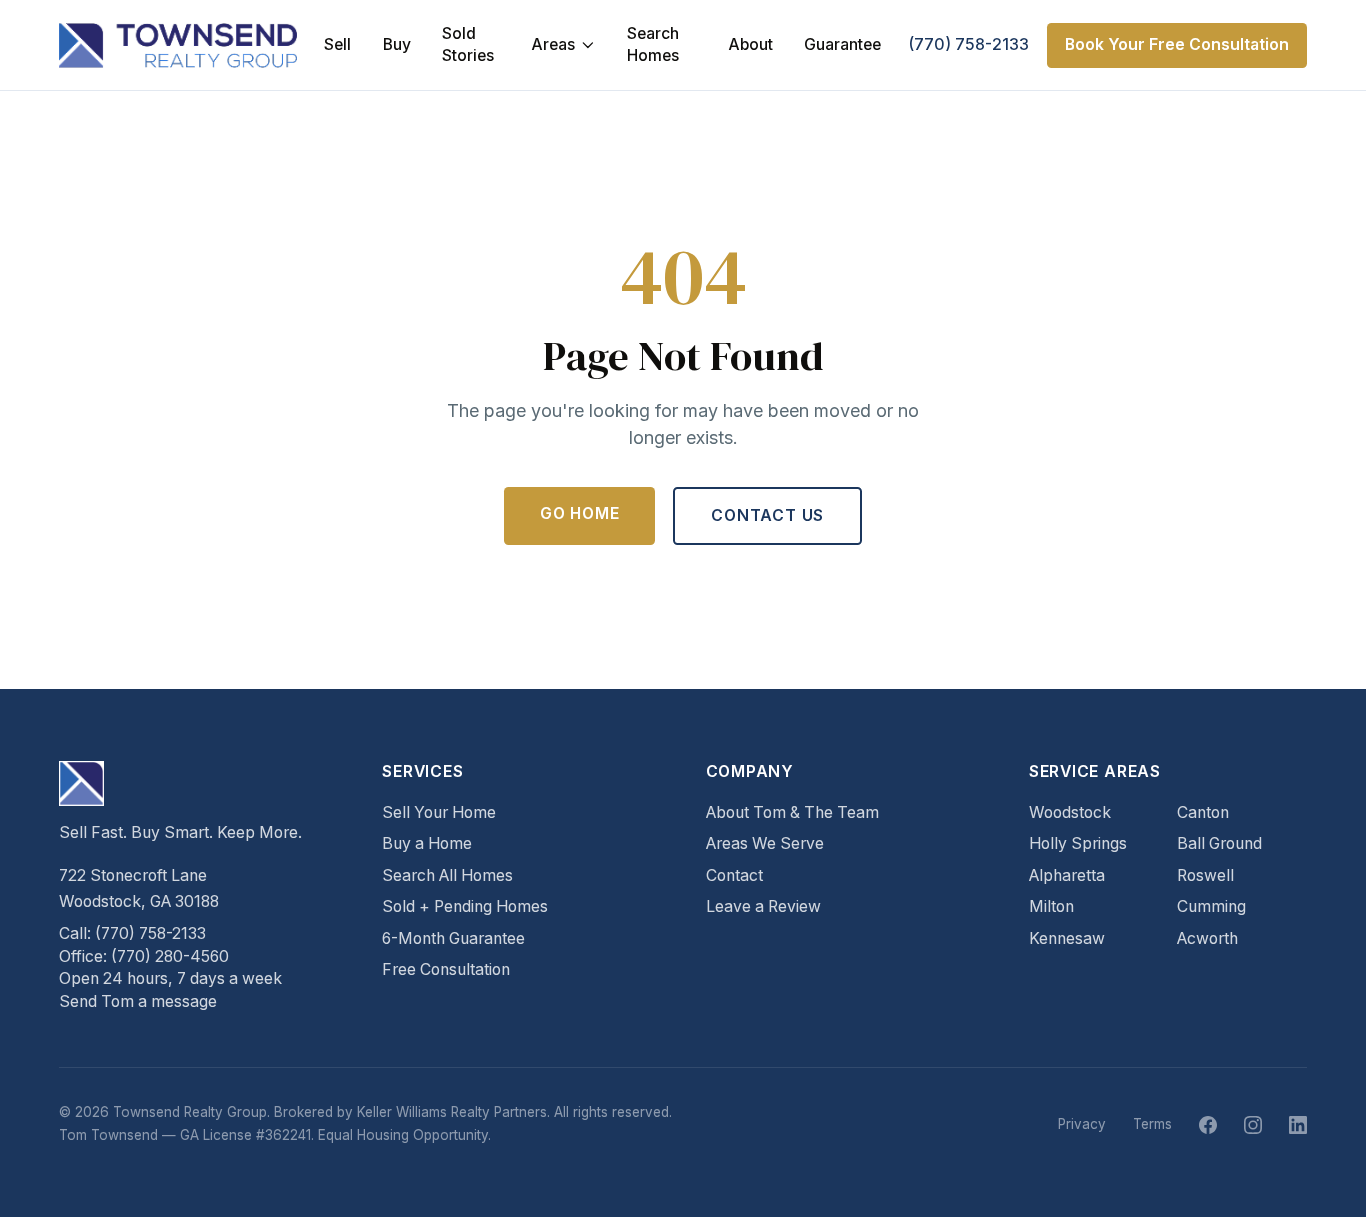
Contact (734, 875)
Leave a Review (763, 906)
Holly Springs (1078, 843)
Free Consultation (446, 969)
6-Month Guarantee (453, 938)
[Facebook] (1208, 1125)
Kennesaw (1067, 938)
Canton (1203, 812)
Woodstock (1070, 812)
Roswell (1205, 875)
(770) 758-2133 (968, 44)
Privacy (1082, 1124)
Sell (337, 44)
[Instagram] (1253, 1125)
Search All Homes (447, 875)
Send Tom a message (138, 1001)
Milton (1051, 906)
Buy (397, 44)
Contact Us (767, 515)
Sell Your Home (439, 812)
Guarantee (842, 44)
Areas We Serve (765, 843)
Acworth (1207, 938)
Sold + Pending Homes (465, 906)
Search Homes (653, 45)
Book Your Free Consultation (1177, 44)
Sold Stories (468, 45)
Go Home (580, 513)
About (750, 44)
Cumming (1211, 906)
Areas (553, 44)
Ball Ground (1219, 843)
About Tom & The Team (792, 812)
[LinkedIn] (1298, 1125)
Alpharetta (1067, 875)
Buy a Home (427, 843)
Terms (1152, 1124)
